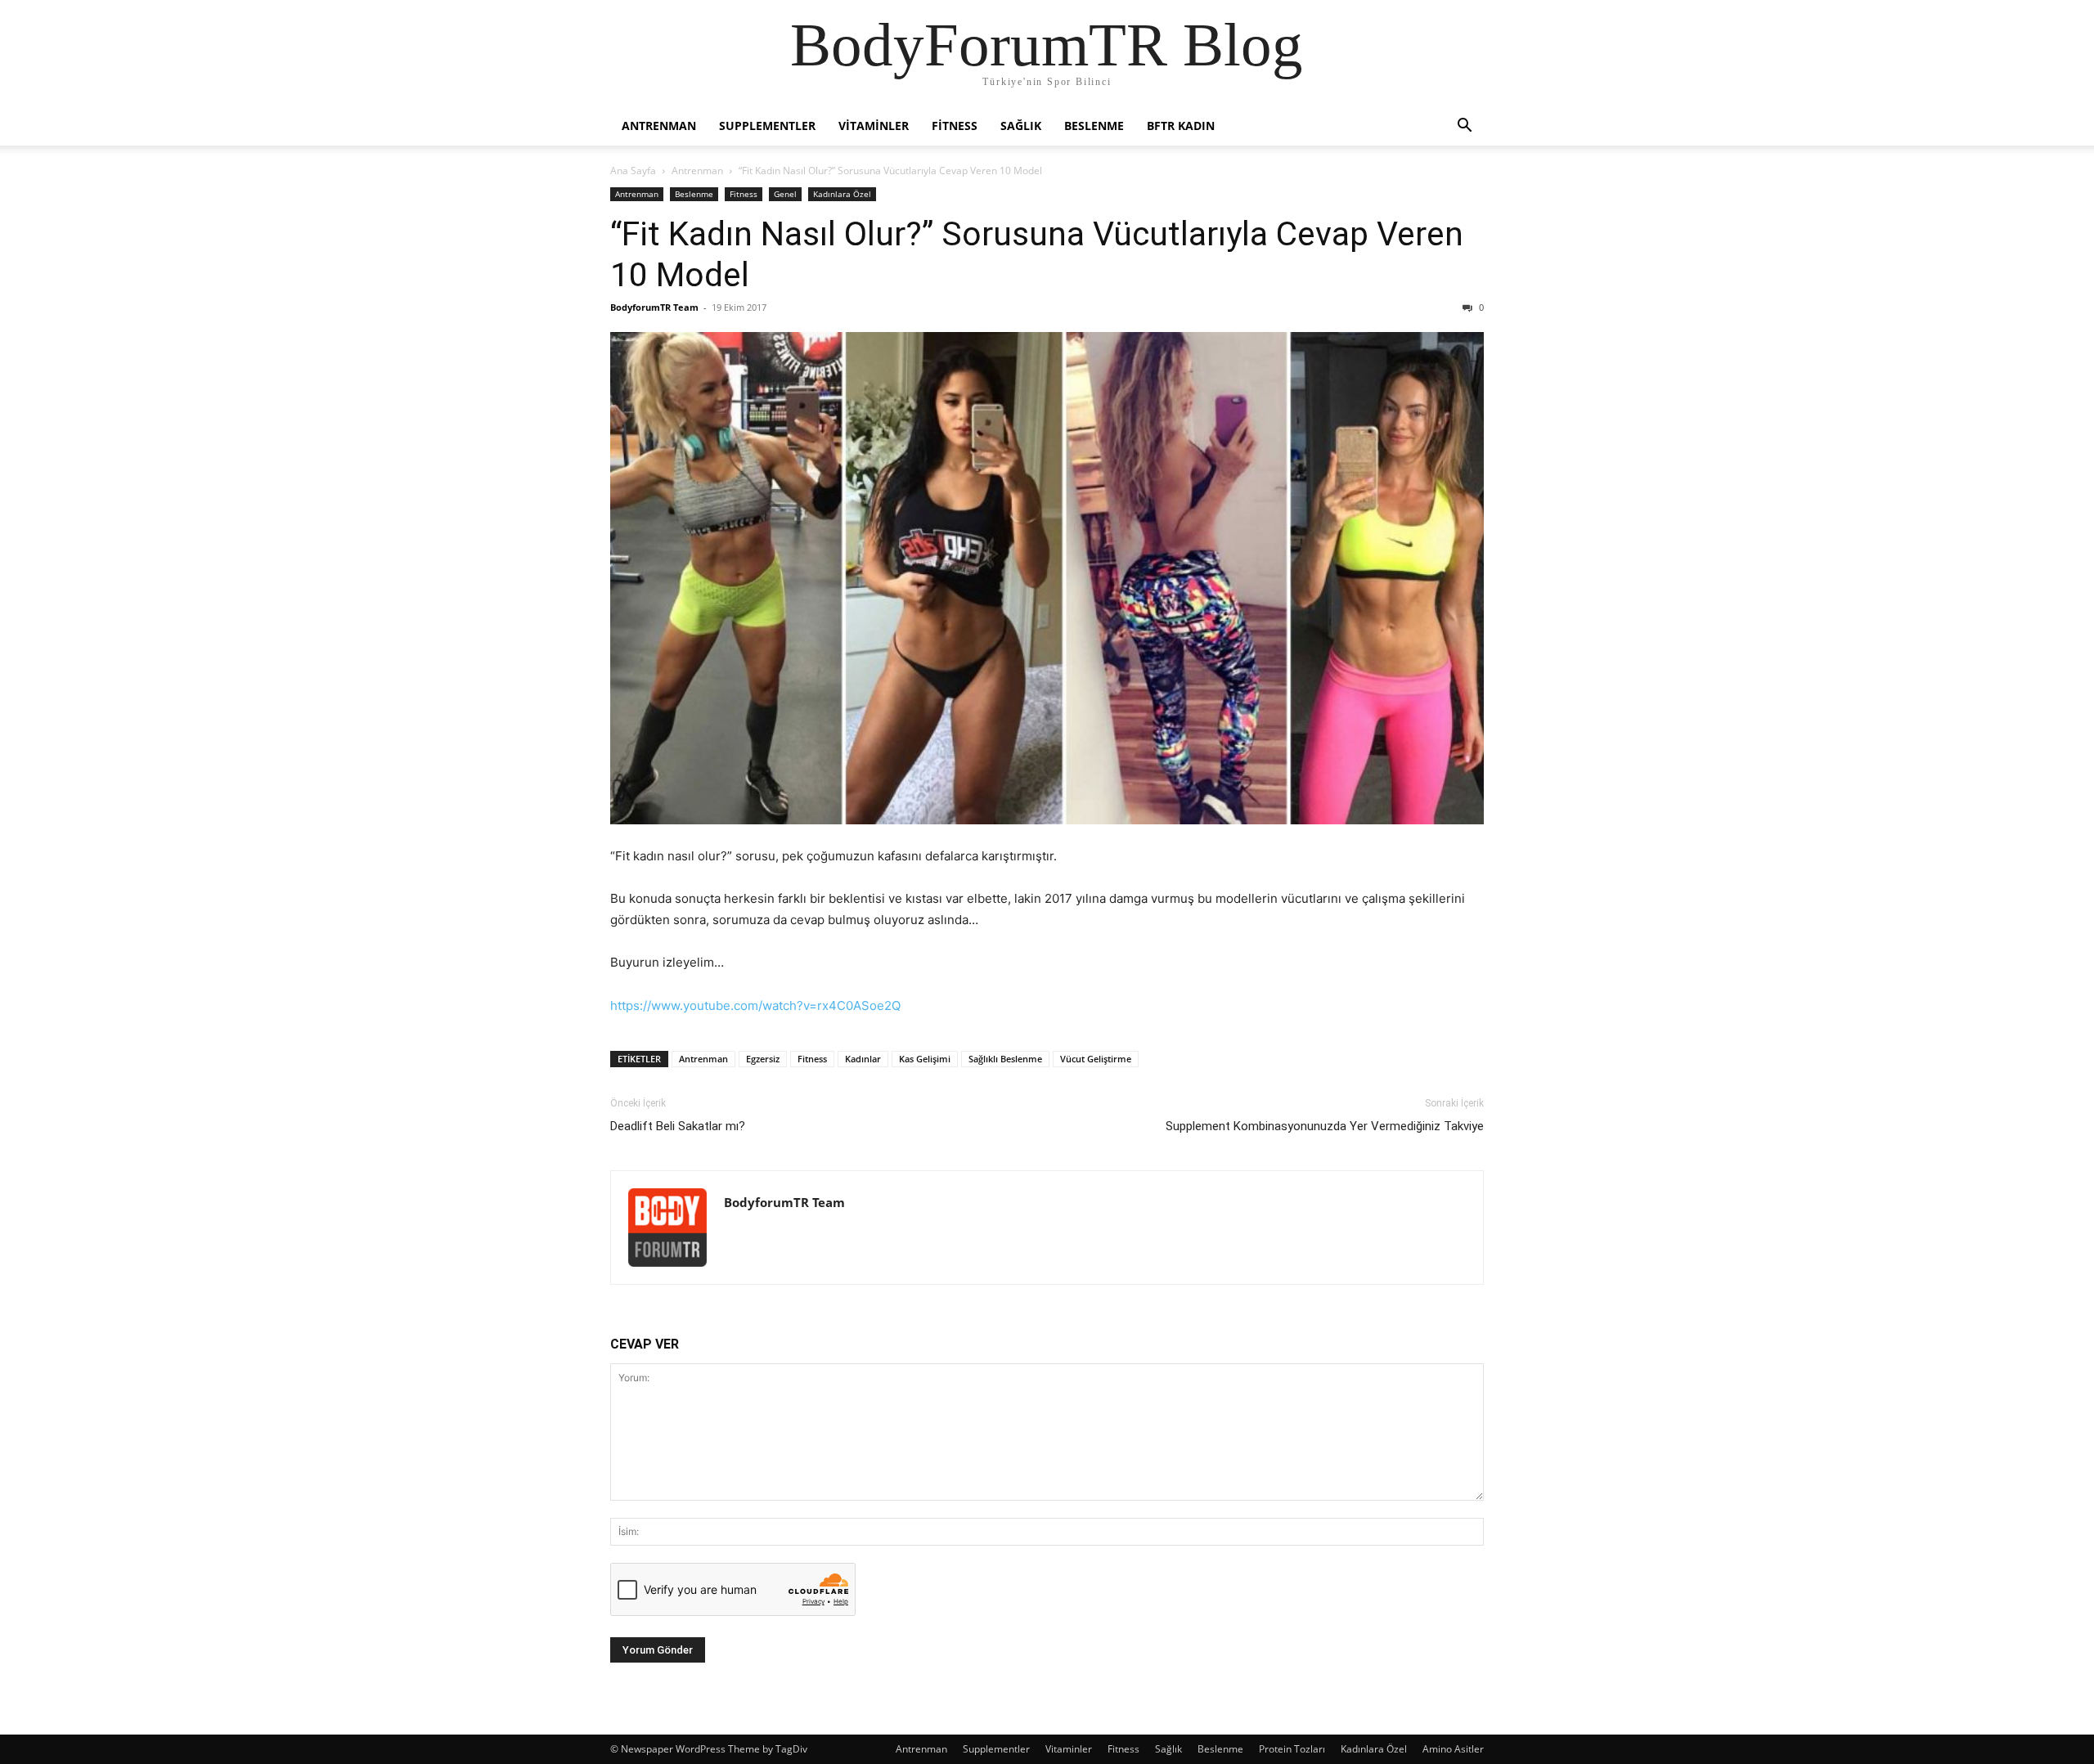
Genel (785, 194)
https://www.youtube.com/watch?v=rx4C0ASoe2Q (755, 1005)
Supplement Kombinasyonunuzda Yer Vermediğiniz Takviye (1325, 1126)
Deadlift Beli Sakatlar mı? (678, 1126)
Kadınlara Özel (842, 194)
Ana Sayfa (633, 171)
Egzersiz (763, 1059)
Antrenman (659, 126)
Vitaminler (874, 126)
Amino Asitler (1453, 1749)
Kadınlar (863, 1059)
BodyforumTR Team (654, 307)
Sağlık (1021, 126)
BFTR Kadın (1181, 126)
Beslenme (1094, 126)
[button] (1464, 127)
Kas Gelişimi (925, 1059)
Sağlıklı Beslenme (1005, 1059)
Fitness (955, 126)
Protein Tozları (1292, 1749)
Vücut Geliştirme (1096, 1059)
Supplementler (767, 126)
